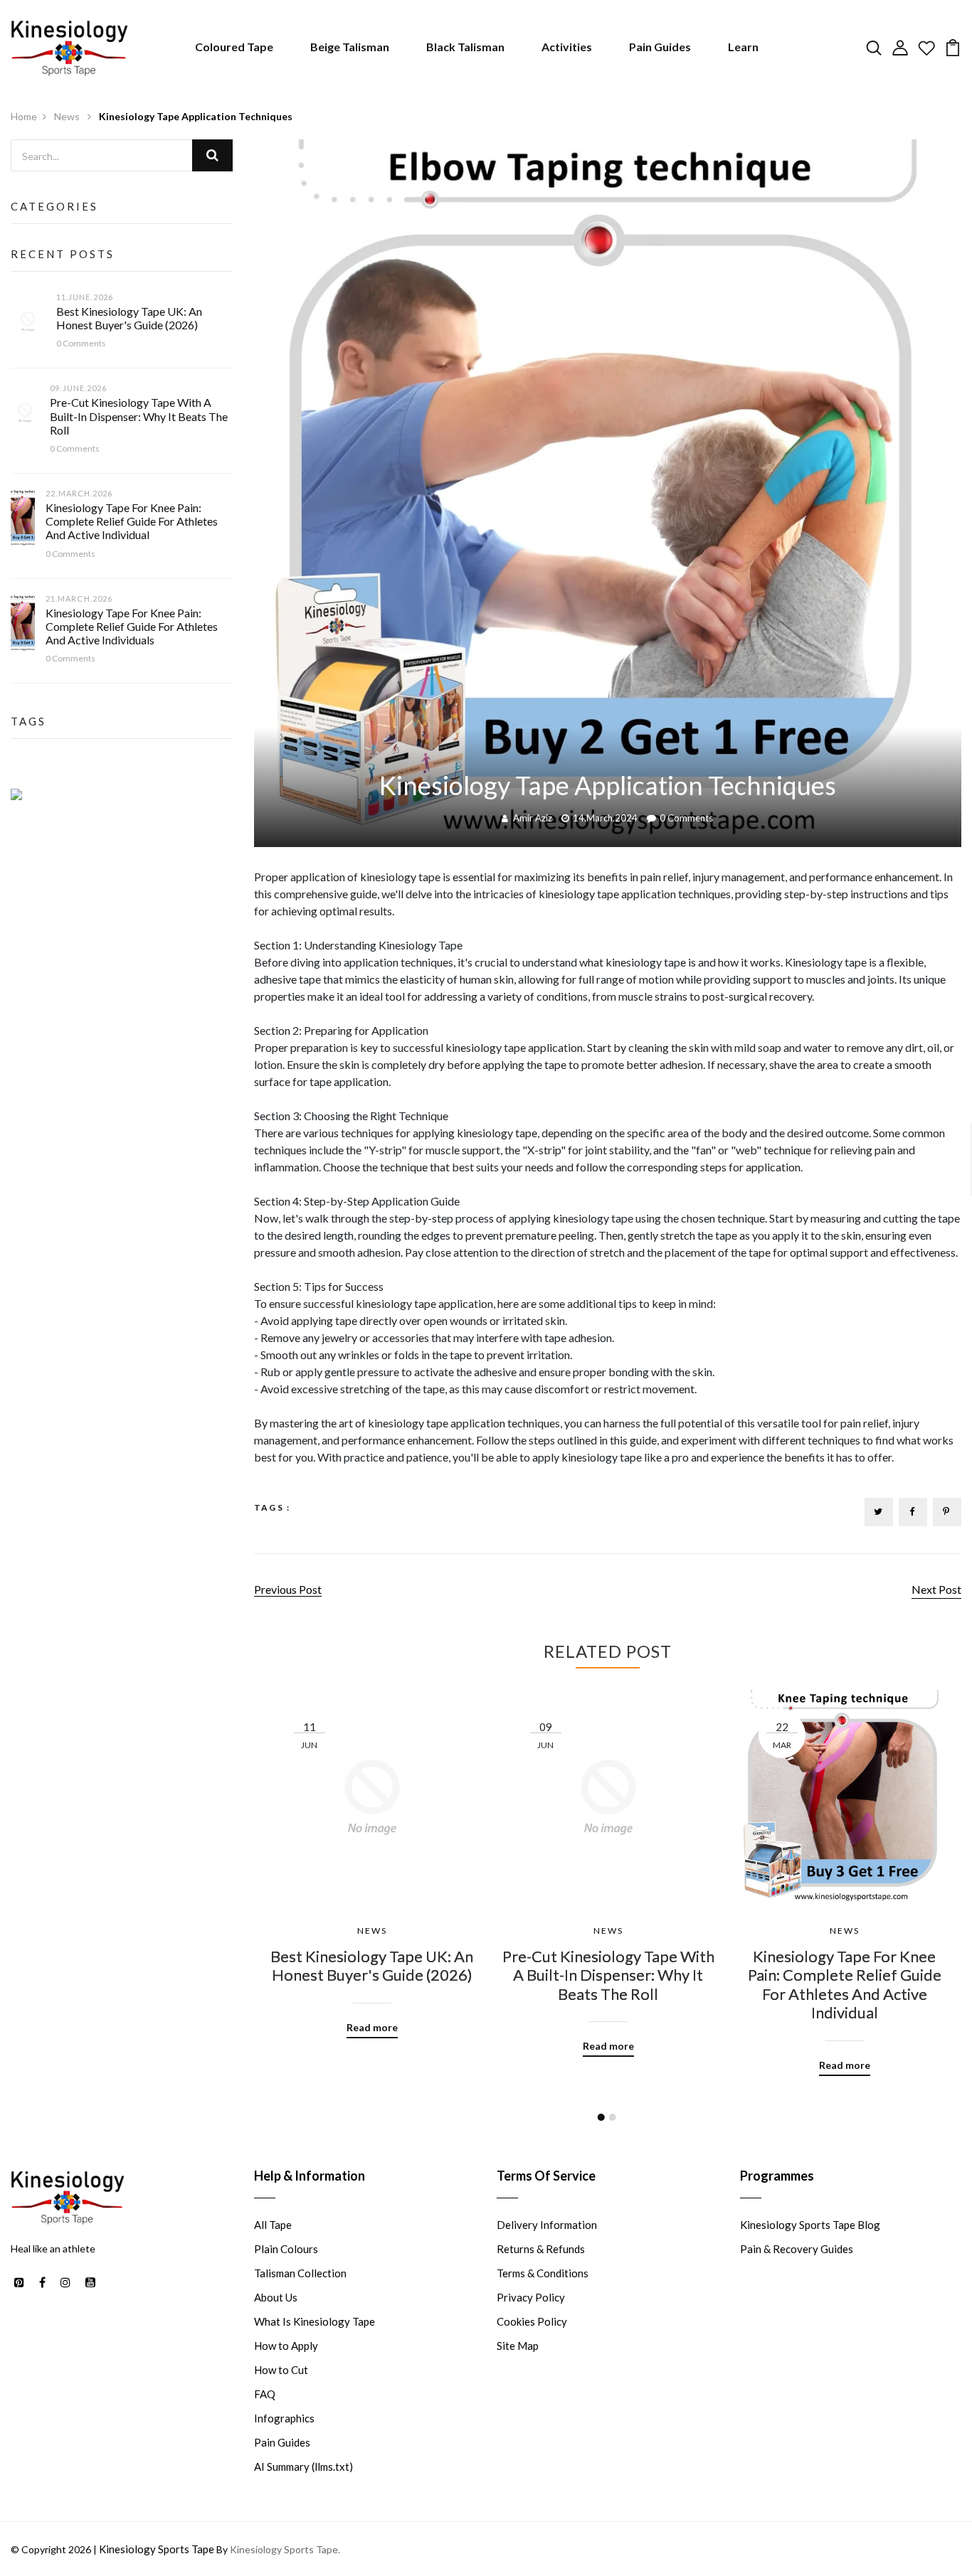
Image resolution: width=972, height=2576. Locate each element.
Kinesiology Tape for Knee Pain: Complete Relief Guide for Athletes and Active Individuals (132, 626)
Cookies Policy (532, 2321)
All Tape (273, 2225)
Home (24, 116)
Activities (567, 47)
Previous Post (288, 1589)
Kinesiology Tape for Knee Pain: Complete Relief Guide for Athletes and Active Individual (132, 521)
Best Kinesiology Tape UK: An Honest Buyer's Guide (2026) (129, 318)
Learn (743, 47)
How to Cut (281, 2370)
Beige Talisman (350, 47)
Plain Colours (286, 2249)
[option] (372, 1853)
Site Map (518, 2346)
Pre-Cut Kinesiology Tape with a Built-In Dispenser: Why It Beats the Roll (139, 416)
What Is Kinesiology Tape (315, 2321)
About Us (276, 2297)
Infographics (284, 2418)
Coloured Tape (234, 47)
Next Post (936, 1589)
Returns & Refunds (541, 2249)
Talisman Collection (300, 2273)
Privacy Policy (531, 2297)
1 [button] (601, 2117)
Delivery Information (547, 2225)
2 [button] (613, 2117)
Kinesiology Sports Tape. (285, 2549)
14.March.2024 (605, 818)
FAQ (265, 2394)
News (68, 116)
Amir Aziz (533, 818)
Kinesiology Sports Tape (157, 2549)
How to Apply (286, 2346)
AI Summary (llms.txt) (303, 2466)
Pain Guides (660, 47)
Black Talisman (465, 47)
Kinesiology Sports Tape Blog (810, 2225)
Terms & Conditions (543, 2273)
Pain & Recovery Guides (797, 2249)
